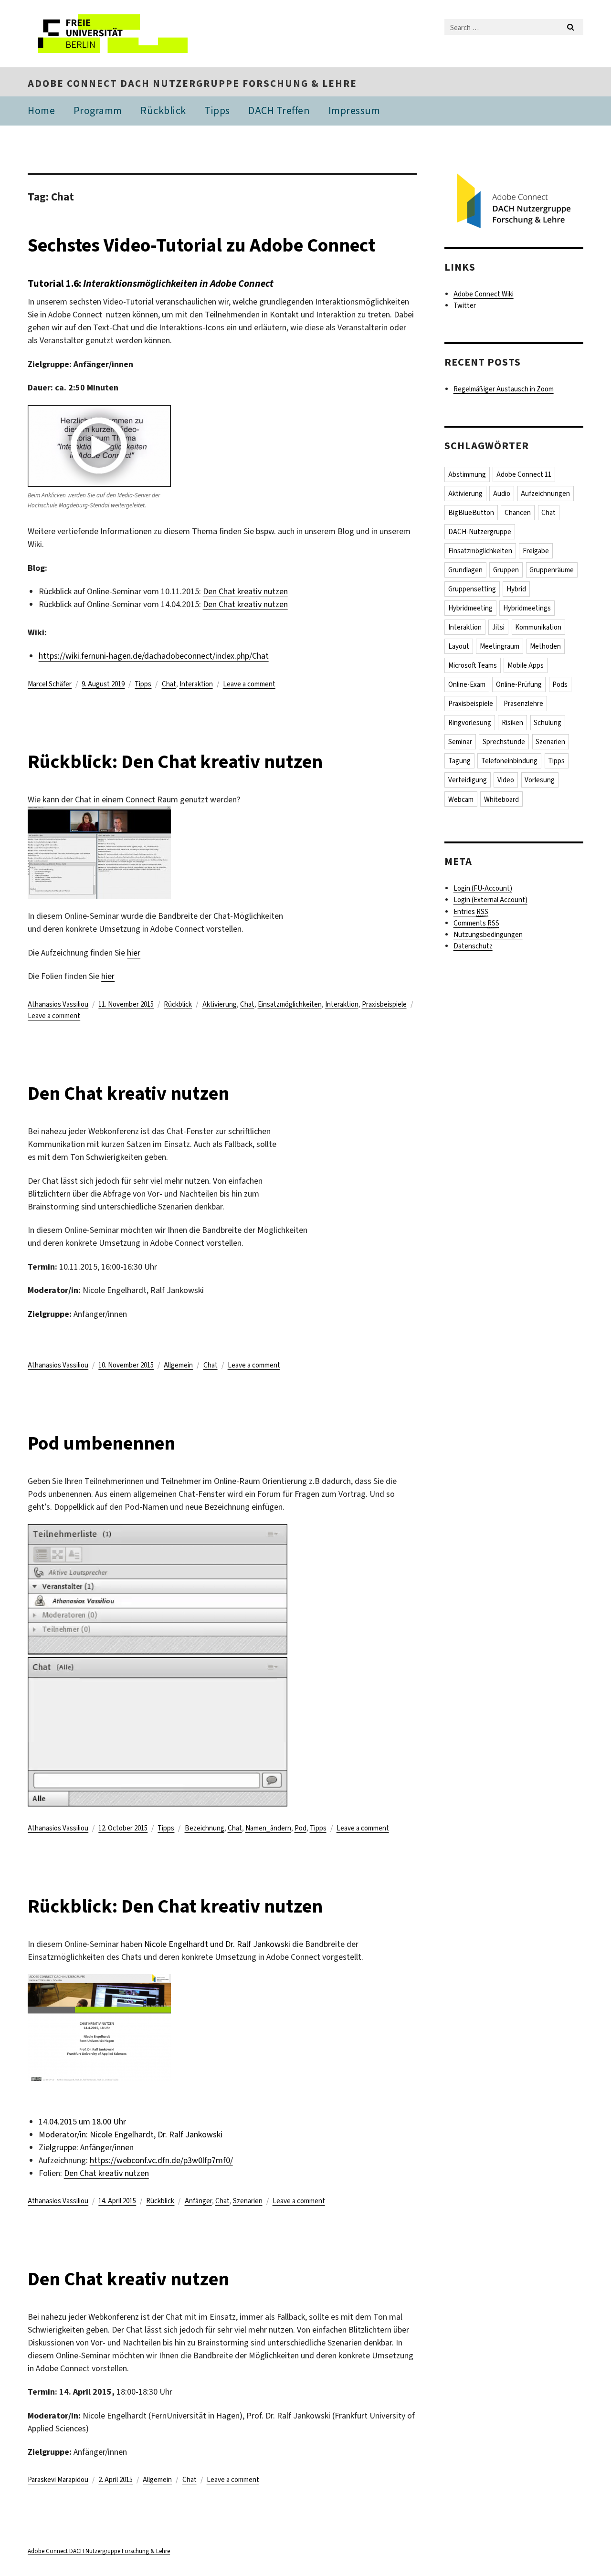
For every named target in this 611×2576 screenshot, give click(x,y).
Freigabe (536, 551)
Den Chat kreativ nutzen (245, 591)
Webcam (461, 799)
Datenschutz (473, 946)
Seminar (460, 742)
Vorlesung (540, 780)
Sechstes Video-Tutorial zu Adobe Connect (201, 245)
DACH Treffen (279, 110)
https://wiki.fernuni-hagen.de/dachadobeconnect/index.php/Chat (154, 656)
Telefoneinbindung (509, 761)
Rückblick (163, 110)
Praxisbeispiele (384, 1004)
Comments (476, 923)
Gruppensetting (472, 589)
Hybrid (516, 589)
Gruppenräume (552, 570)
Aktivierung (220, 1004)
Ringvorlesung (470, 723)
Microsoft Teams (473, 665)
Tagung (459, 761)
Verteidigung (468, 780)
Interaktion (196, 684)
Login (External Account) (490, 900)
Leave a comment (249, 684)
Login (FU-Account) (483, 888)
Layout (459, 646)
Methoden (545, 646)
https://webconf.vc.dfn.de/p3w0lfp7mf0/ (161, 2160)
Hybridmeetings (527, 608)
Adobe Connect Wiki (484, 294)
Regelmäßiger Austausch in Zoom (504, 389)
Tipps (217, 110)
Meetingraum (500, 646)
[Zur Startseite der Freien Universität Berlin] (108, 34)
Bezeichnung (205, 1828)
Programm (98, 110)
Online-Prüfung (519, 684)
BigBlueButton (471, 513)
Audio (502, 494)
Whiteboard (501, 799)
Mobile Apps (526, 665)
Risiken (512, 723)
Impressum (354, 110)
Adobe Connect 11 (524, 474)
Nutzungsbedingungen (488, 935)
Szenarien (248, 2201)
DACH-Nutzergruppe (480, 532)
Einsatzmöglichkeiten (290, 1004)
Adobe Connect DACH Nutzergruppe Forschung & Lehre (192, 84)
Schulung (548, 723)
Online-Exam (467, 684)
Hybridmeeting (470, 608)
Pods (560, 684)
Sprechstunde (504, 742)
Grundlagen (465, 570)
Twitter (465, 305)
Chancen (518, 513)
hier (134, 953)
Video (506, 780)
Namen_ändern (268, 1828)
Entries (471, 912)
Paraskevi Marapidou (58, 2480)
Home (41, 110)
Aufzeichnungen (545, 494)
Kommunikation (538, 627)
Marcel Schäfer (50, 684)
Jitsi (498, 627)
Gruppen (506, 570)
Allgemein (178, 1365)
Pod (300, 1828)
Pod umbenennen (101, 1443)
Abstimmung (467, 474)
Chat (169, 684)
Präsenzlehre (523, 704)
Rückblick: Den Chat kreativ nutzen (175, 762)
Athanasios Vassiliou (58, 1004)
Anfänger (198, 2201)
